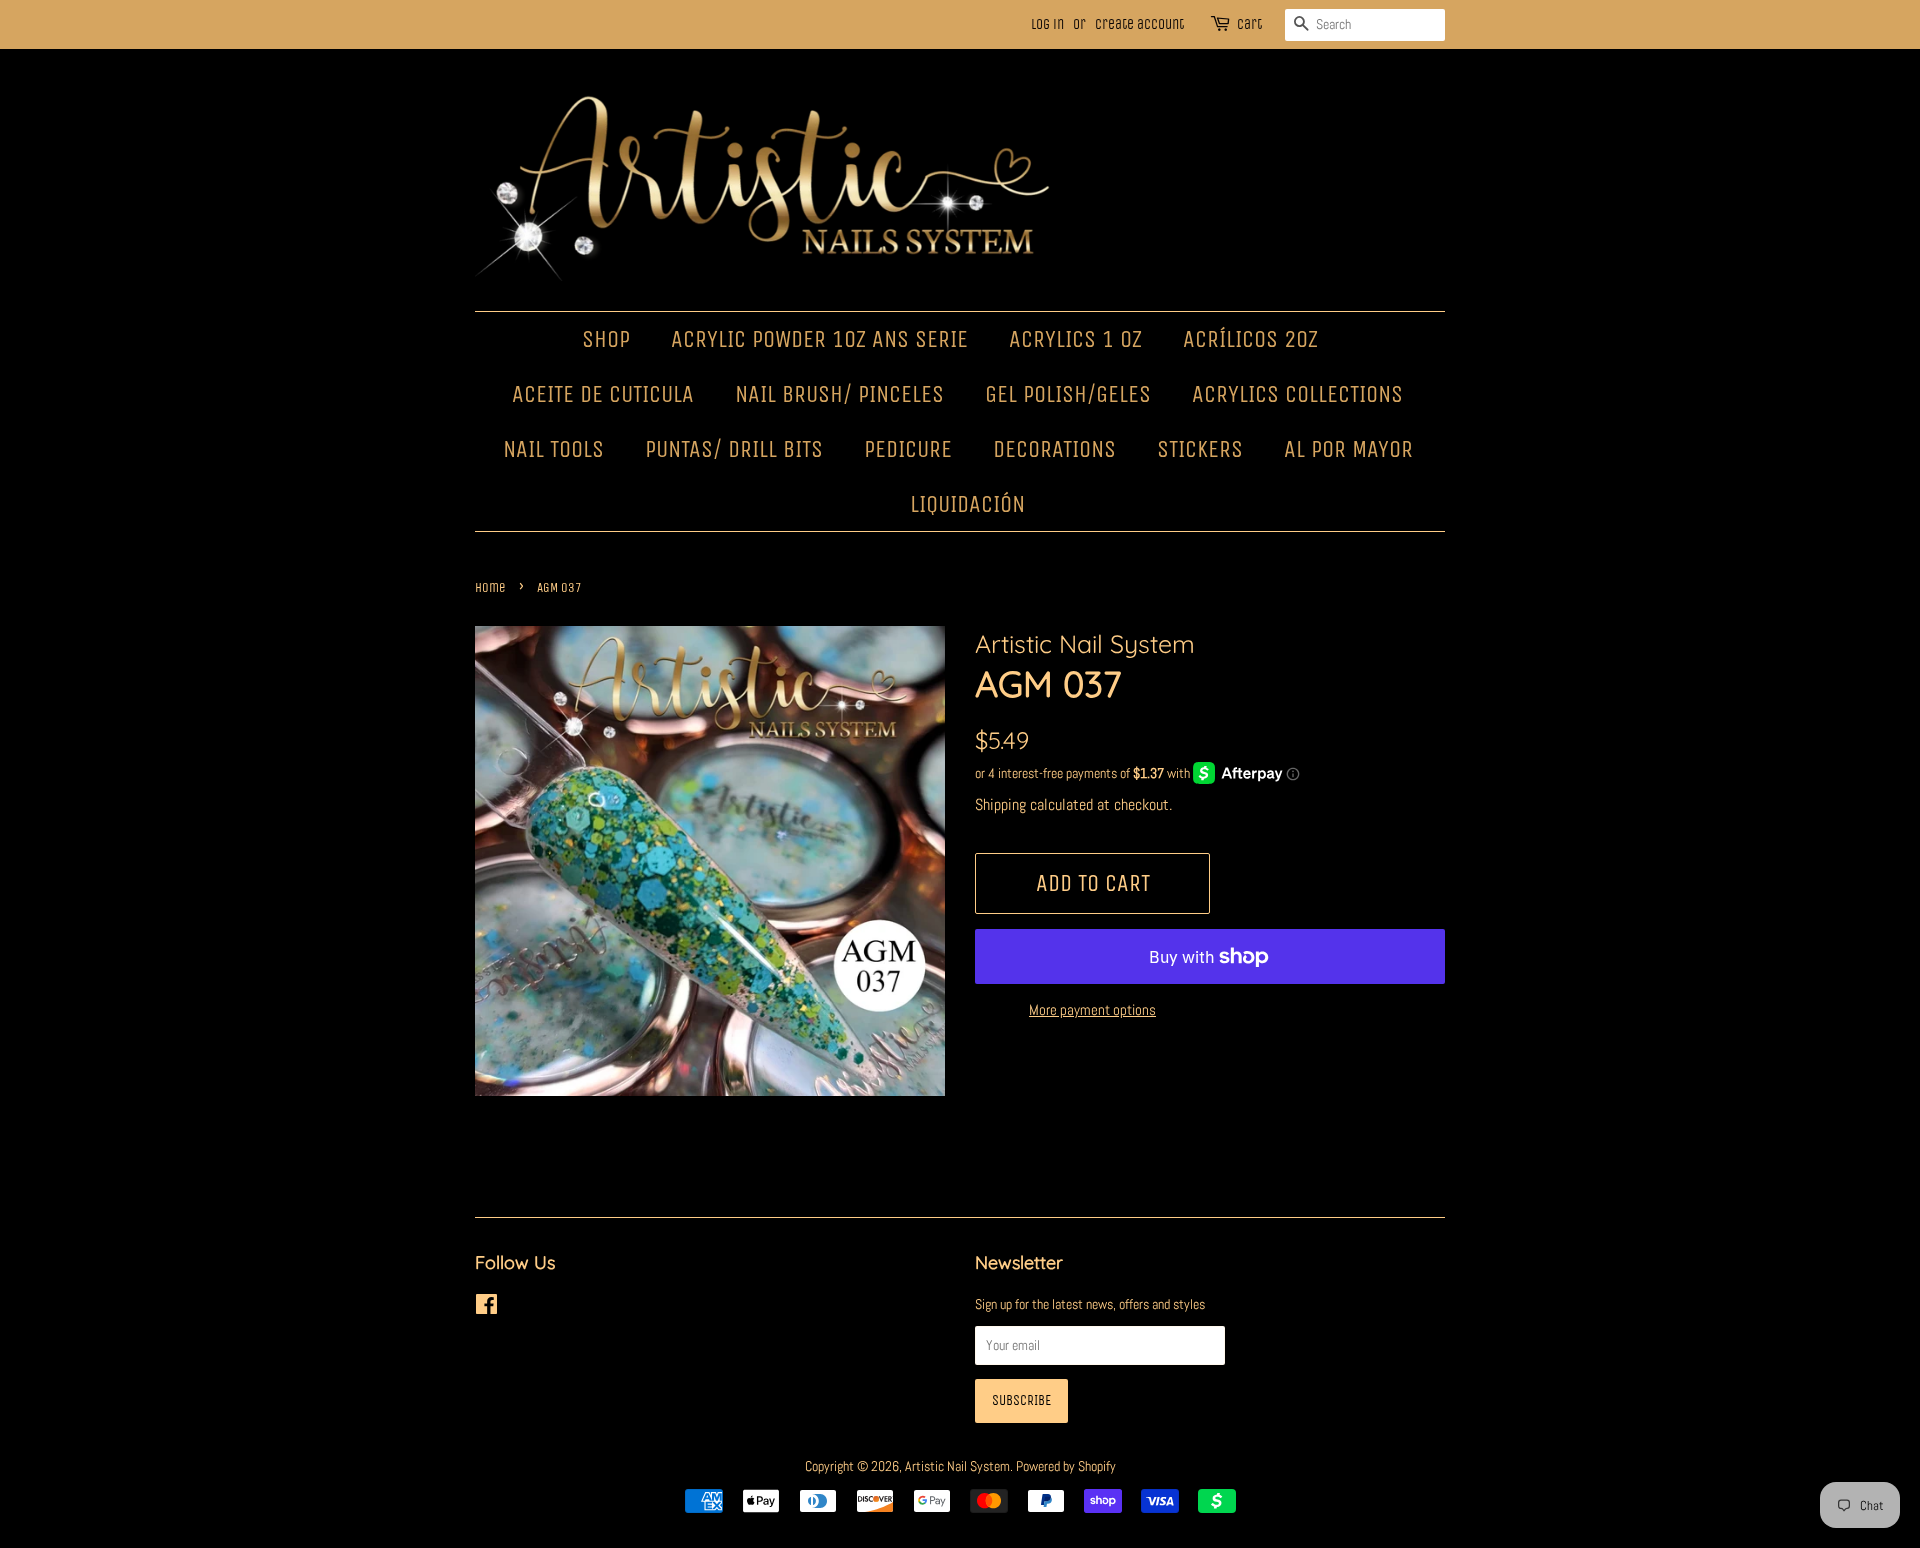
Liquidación (967, 504)
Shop (606, 339)
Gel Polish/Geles (1068, 394)
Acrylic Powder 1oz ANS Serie (819, 339)
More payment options (1092, 1009)
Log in (1047, 24)
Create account (1139, 24)
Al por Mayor (1348, 449)
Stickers (1200, 449)
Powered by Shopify (1066, 1466)
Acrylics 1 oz (1075, 339)
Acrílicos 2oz (1250, 339)
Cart (1249, 24)
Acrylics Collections (1297, 394)
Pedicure (908, 449)
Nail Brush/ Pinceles (839, 394)
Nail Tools (553, 449)
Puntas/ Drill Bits (734, 449)
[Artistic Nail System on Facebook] (486, 1308)
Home (490, 587)
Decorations (1054, 449)
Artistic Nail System (957, 1466)
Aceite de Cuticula (603, 394)
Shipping (1000, 804)
